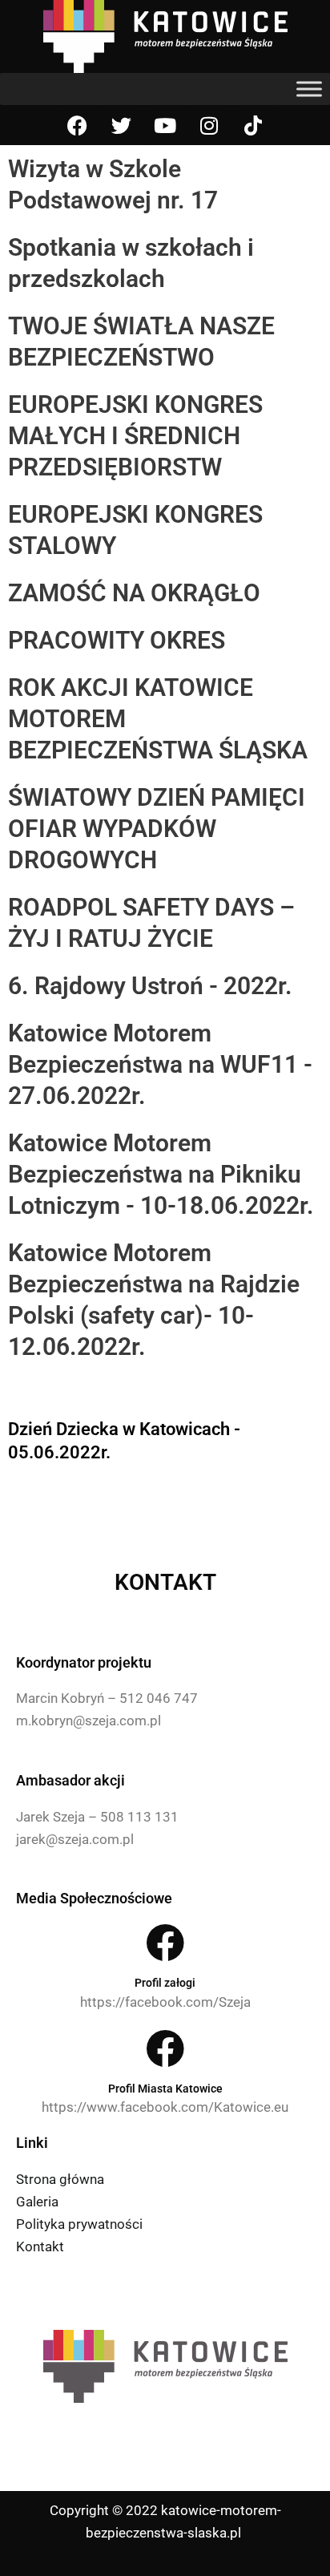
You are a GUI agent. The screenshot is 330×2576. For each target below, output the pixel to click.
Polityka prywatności (79, 2224)
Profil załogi (165, 1983)
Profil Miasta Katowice (165, 2089)
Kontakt (40, 2246)
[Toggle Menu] (309, 89)
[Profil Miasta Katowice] (165, 2048)
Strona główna (60, 2179)
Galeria (37, 2202)
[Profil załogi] (165, 1943)
